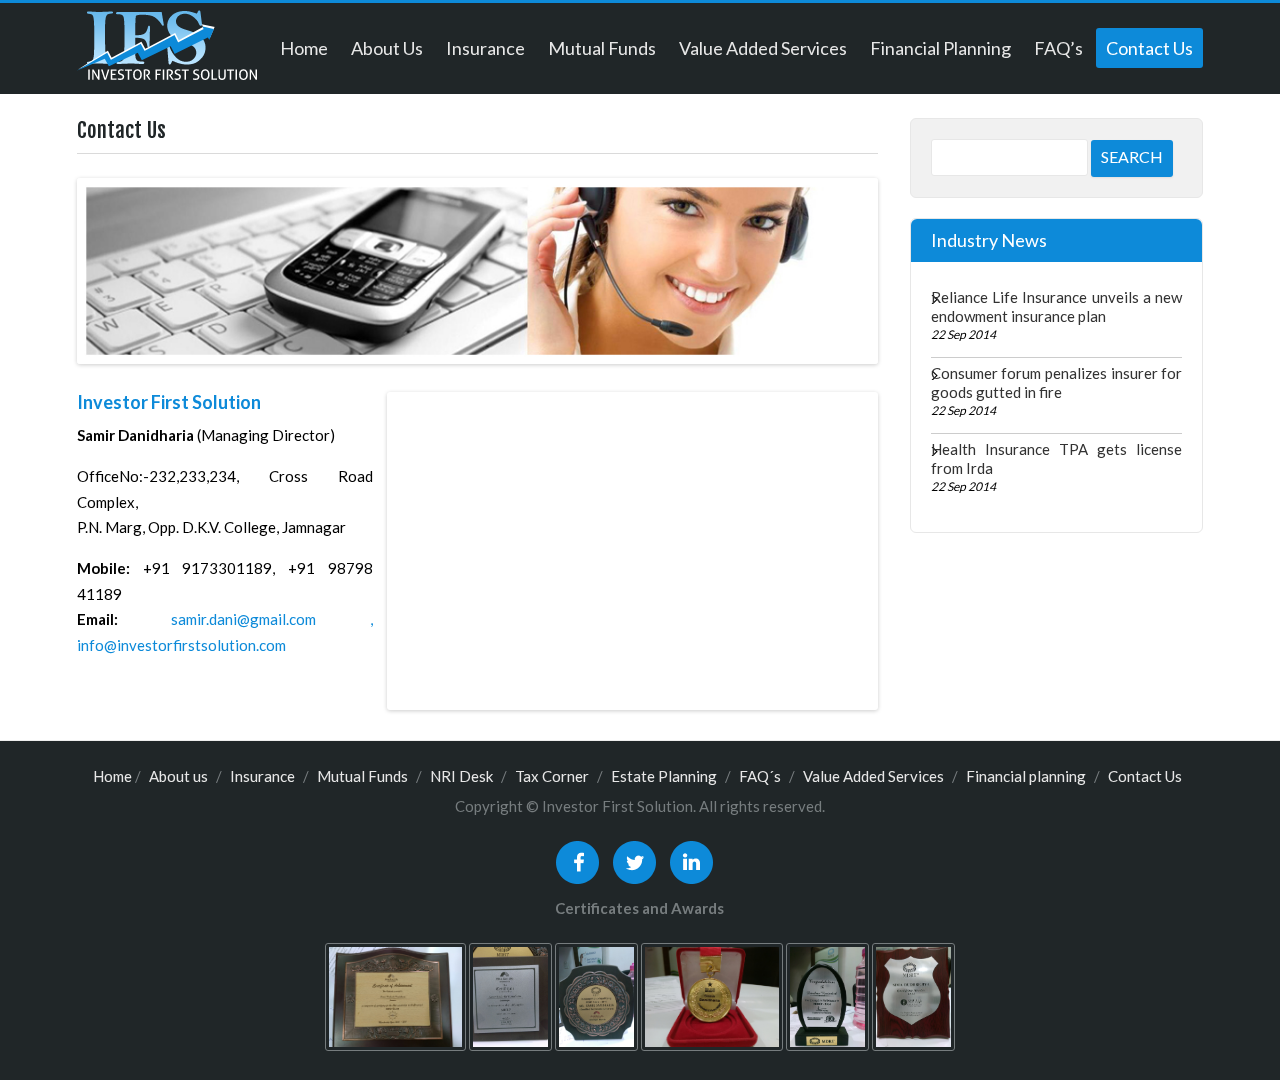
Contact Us (1149, 48)
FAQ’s (1058, 48)
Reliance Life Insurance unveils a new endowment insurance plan (1056, 306)
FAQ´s (760, 776)
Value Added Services (763, 48)
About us (387, 48)
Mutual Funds (602, 48)
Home (304, 48)
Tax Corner (552, 776)
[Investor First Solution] (167, 52)
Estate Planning (664, 776)
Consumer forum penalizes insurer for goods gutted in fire (1056, 382)
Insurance (485, 48)
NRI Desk (461, 776)
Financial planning (940, 48)
